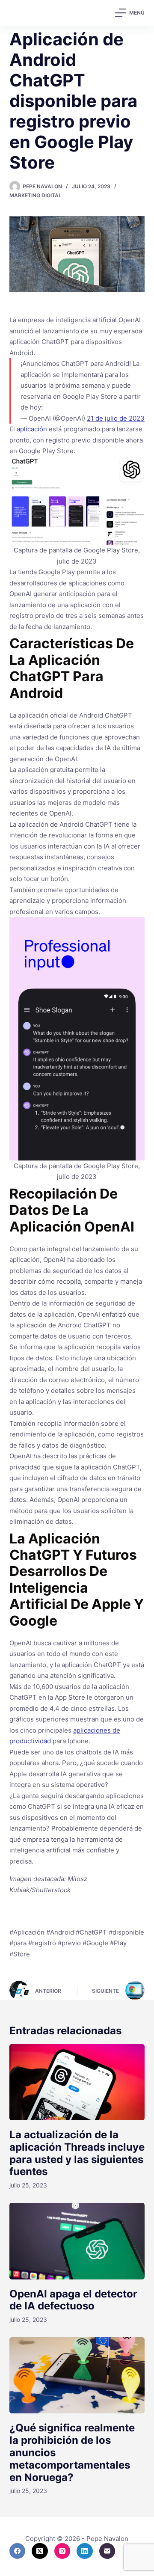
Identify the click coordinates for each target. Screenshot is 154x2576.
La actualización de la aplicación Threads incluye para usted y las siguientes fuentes (77, 2153)
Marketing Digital (36, 195)
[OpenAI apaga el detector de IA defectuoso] (77, 2241)
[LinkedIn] (85, 2551)
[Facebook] (18, 2551)
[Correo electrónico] (107, 2551)
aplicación (32, 429)
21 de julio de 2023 (116, 418)
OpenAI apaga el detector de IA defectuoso (73, 2300)
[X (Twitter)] (40, 2551)
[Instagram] (62, 2551)
